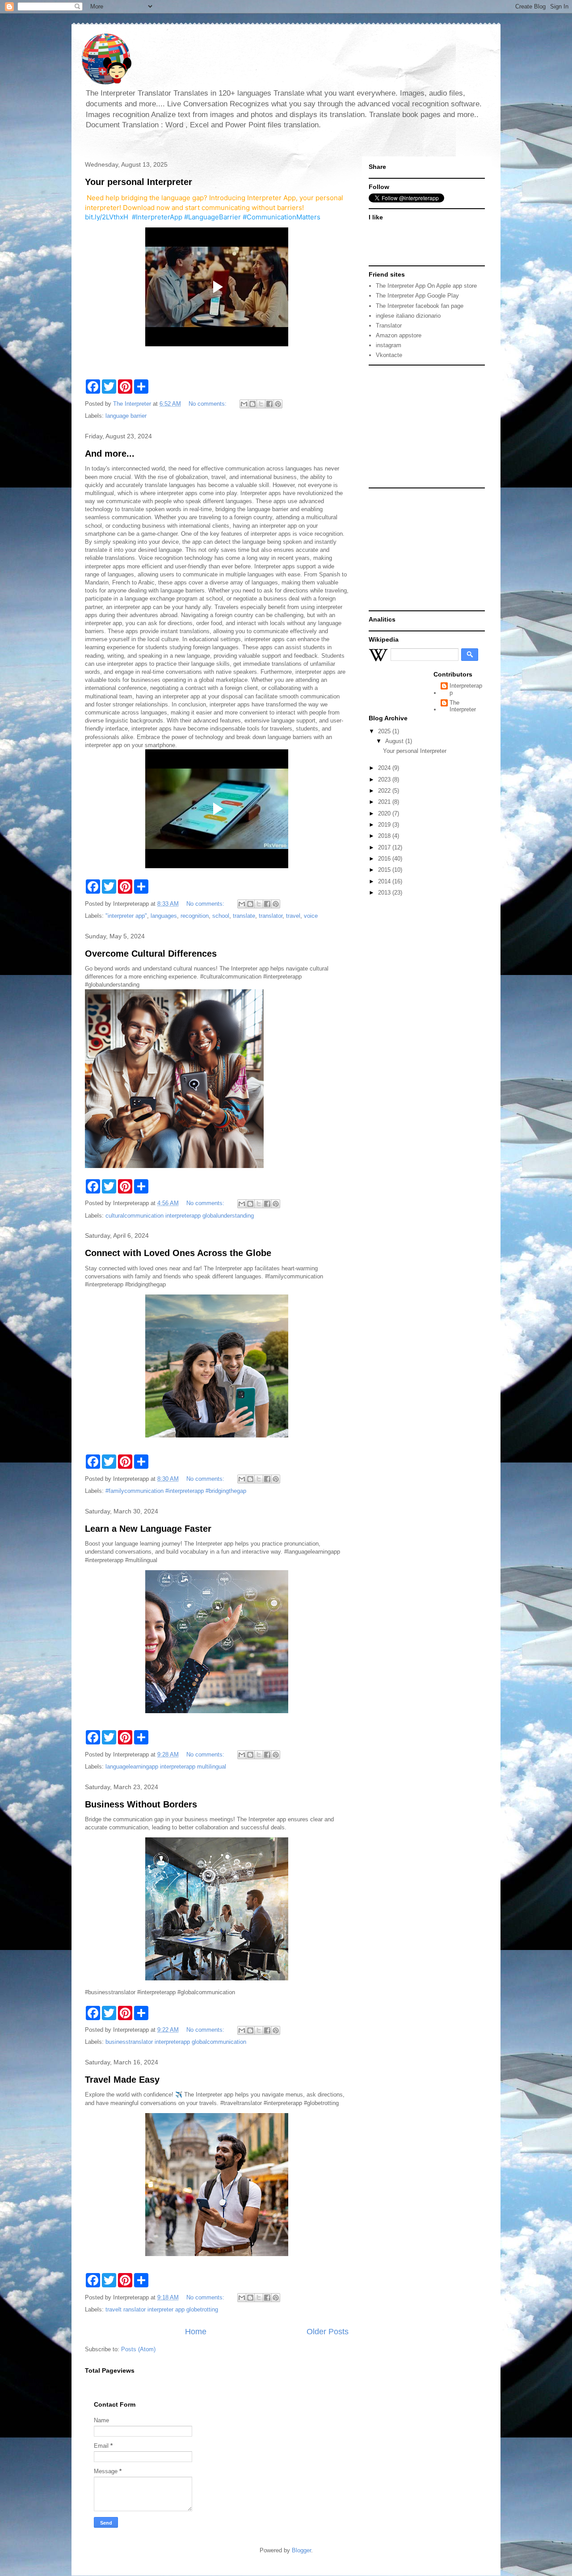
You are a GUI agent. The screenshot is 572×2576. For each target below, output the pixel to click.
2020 (385, 813)
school (221, 916)
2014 (385, 881)
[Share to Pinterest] (278, 404)
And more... (110, 454)
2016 (385, 859)
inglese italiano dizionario (408, 316)
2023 (385, 780)
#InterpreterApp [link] (157, 217)
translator (271, 916)
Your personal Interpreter (139, 182)
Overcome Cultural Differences (151, 954)
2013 (385, 893)
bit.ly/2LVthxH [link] (107, 217)
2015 (385, 870)
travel (293, 916)
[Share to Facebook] (269, 404)
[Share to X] (261, 404)
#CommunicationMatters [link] (282, 217)
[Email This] (244, 404)
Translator (389, 326)
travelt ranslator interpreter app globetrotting (162, 2309)
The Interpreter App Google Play (417, 296)
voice (311, 916)
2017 (385, 847)
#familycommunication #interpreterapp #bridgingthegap (176, 1491)
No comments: (208, 404)
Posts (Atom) (138, 2349)
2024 (385, 768)
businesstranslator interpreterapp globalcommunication (176, 2042)
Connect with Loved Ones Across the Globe (178, 1253)
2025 (385, 731)
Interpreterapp (466, 689)
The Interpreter (463, 706)
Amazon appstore (399, 335)
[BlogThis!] (252, 404)
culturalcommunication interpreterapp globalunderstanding (180, 1216)
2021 (385, 802)
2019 (385, 825)
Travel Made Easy (122, 2080)
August (395, 741)
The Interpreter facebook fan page (420, 306)
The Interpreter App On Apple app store (426, 286)
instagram (389, 345)
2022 (385, 791)
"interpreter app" (126, 916)
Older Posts (328, 2332)
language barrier (126, 416)
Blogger (301, 2550)
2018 (385, 836)
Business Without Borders (141, 1804)
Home (196, 2332)
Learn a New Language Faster (148, 1529)
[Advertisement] (425, 426)
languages (164, 916)
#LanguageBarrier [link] (212, 217)
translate (244, 916)
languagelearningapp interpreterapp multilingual (166, 1767)
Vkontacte (389, 355)
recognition (195, 916)
